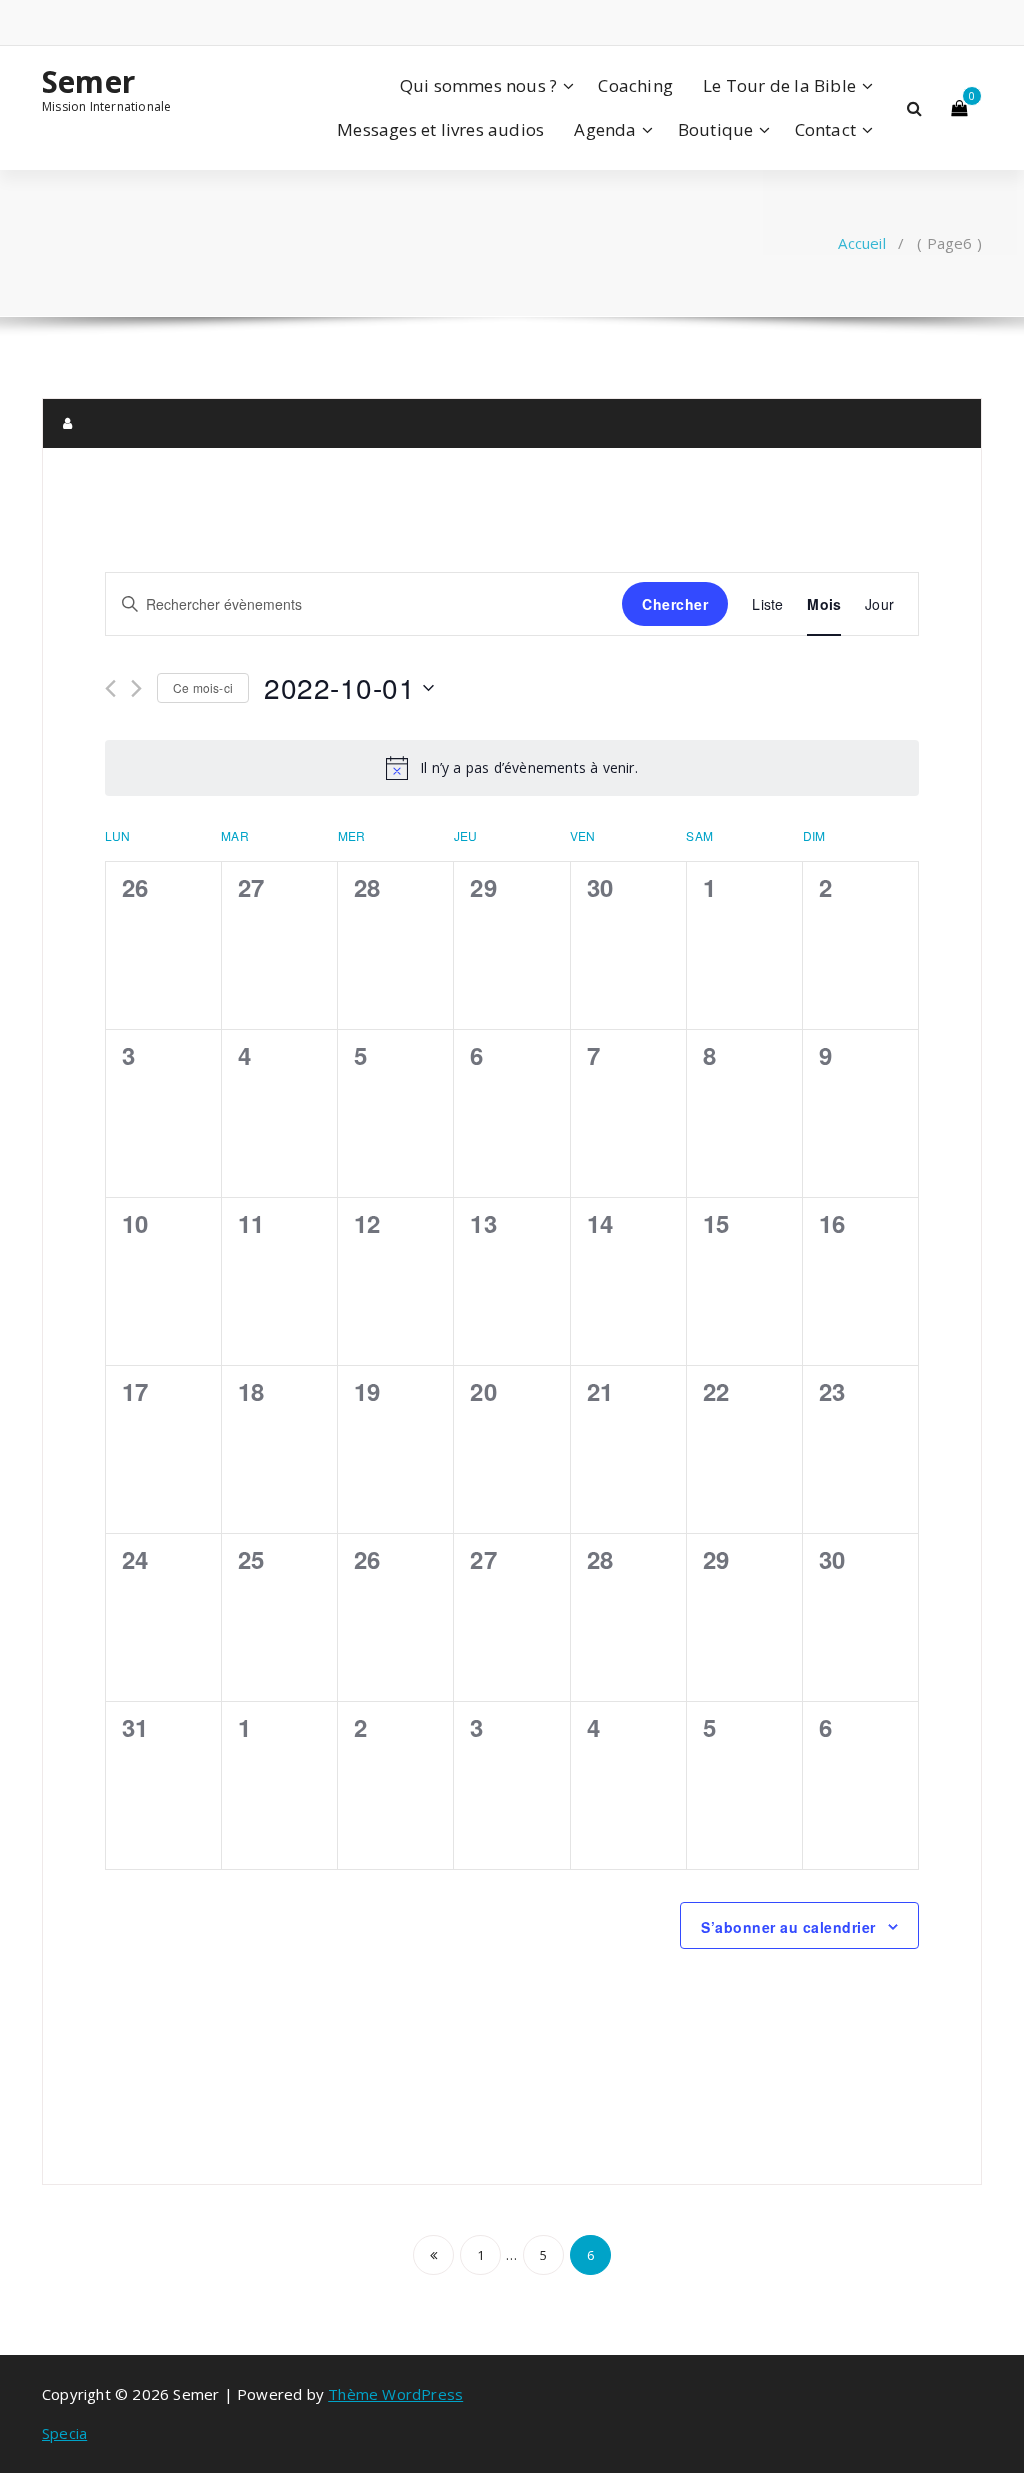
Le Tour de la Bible (779, 85)
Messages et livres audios (440, 129)
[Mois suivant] (136, 688)
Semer (88, 82)
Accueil (861, 243)
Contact (825, 129)
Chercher (675, 604)
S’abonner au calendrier (788, 1927)
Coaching (635, 85)
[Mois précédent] (110, 688)
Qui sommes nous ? (478, 85)
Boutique (716, 129)
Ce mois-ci (203, 687)
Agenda (605, 129)
